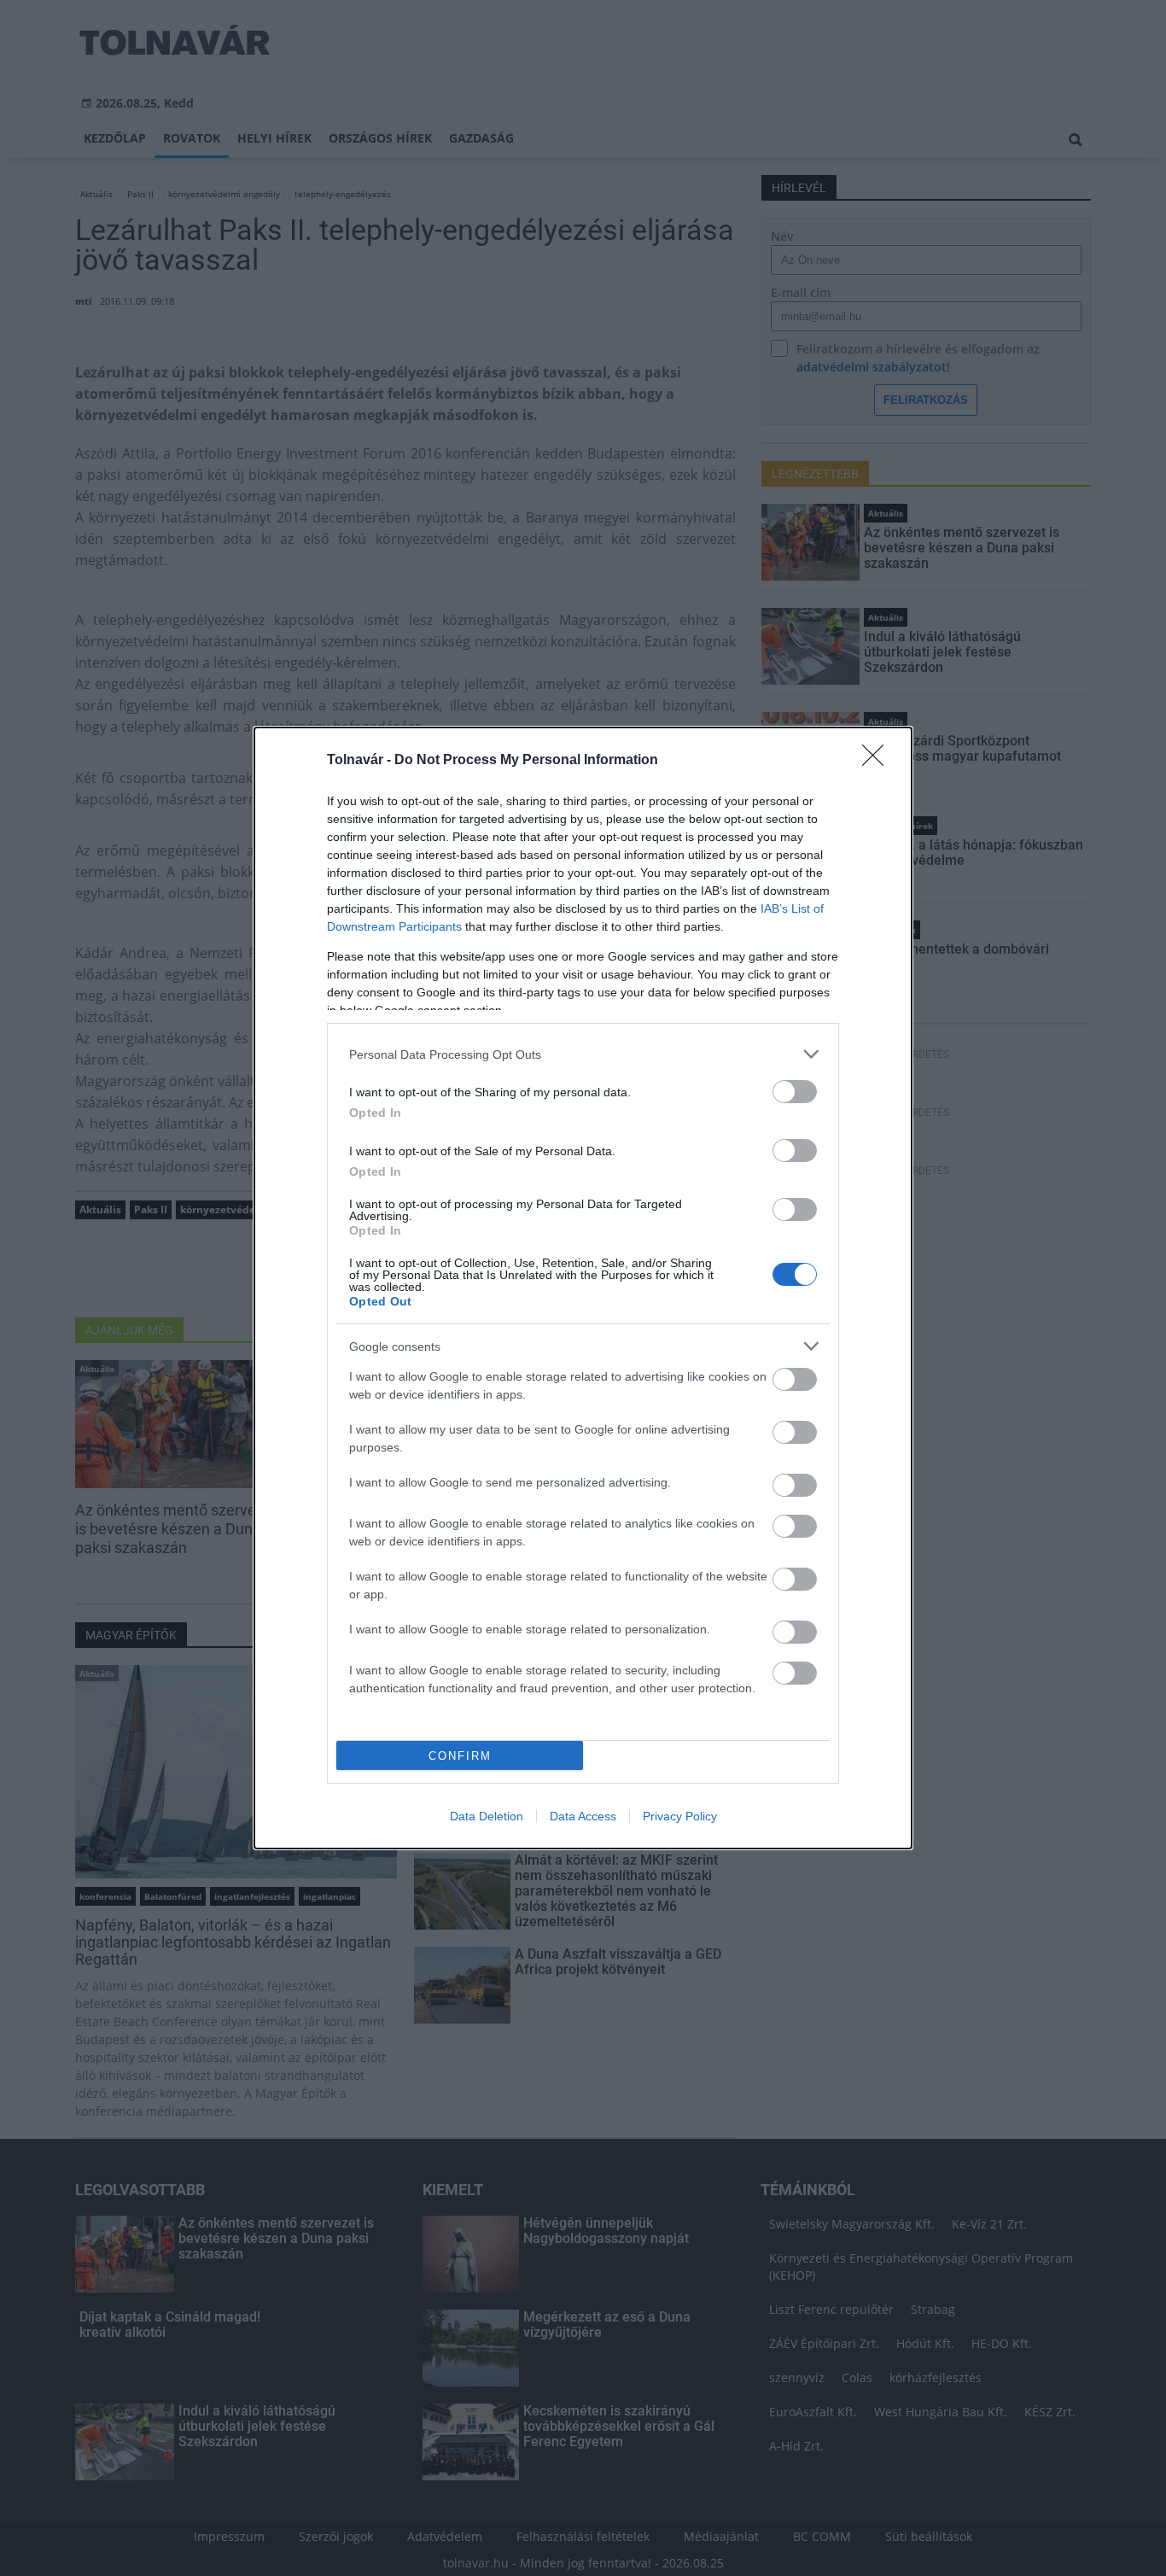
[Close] (878, 761)
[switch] (795, 1092)
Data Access (583, 1816)
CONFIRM (460, 1756)
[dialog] (583, 1288)
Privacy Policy (680, 1816)
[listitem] (583, 1054)
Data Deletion (487, 1816)
